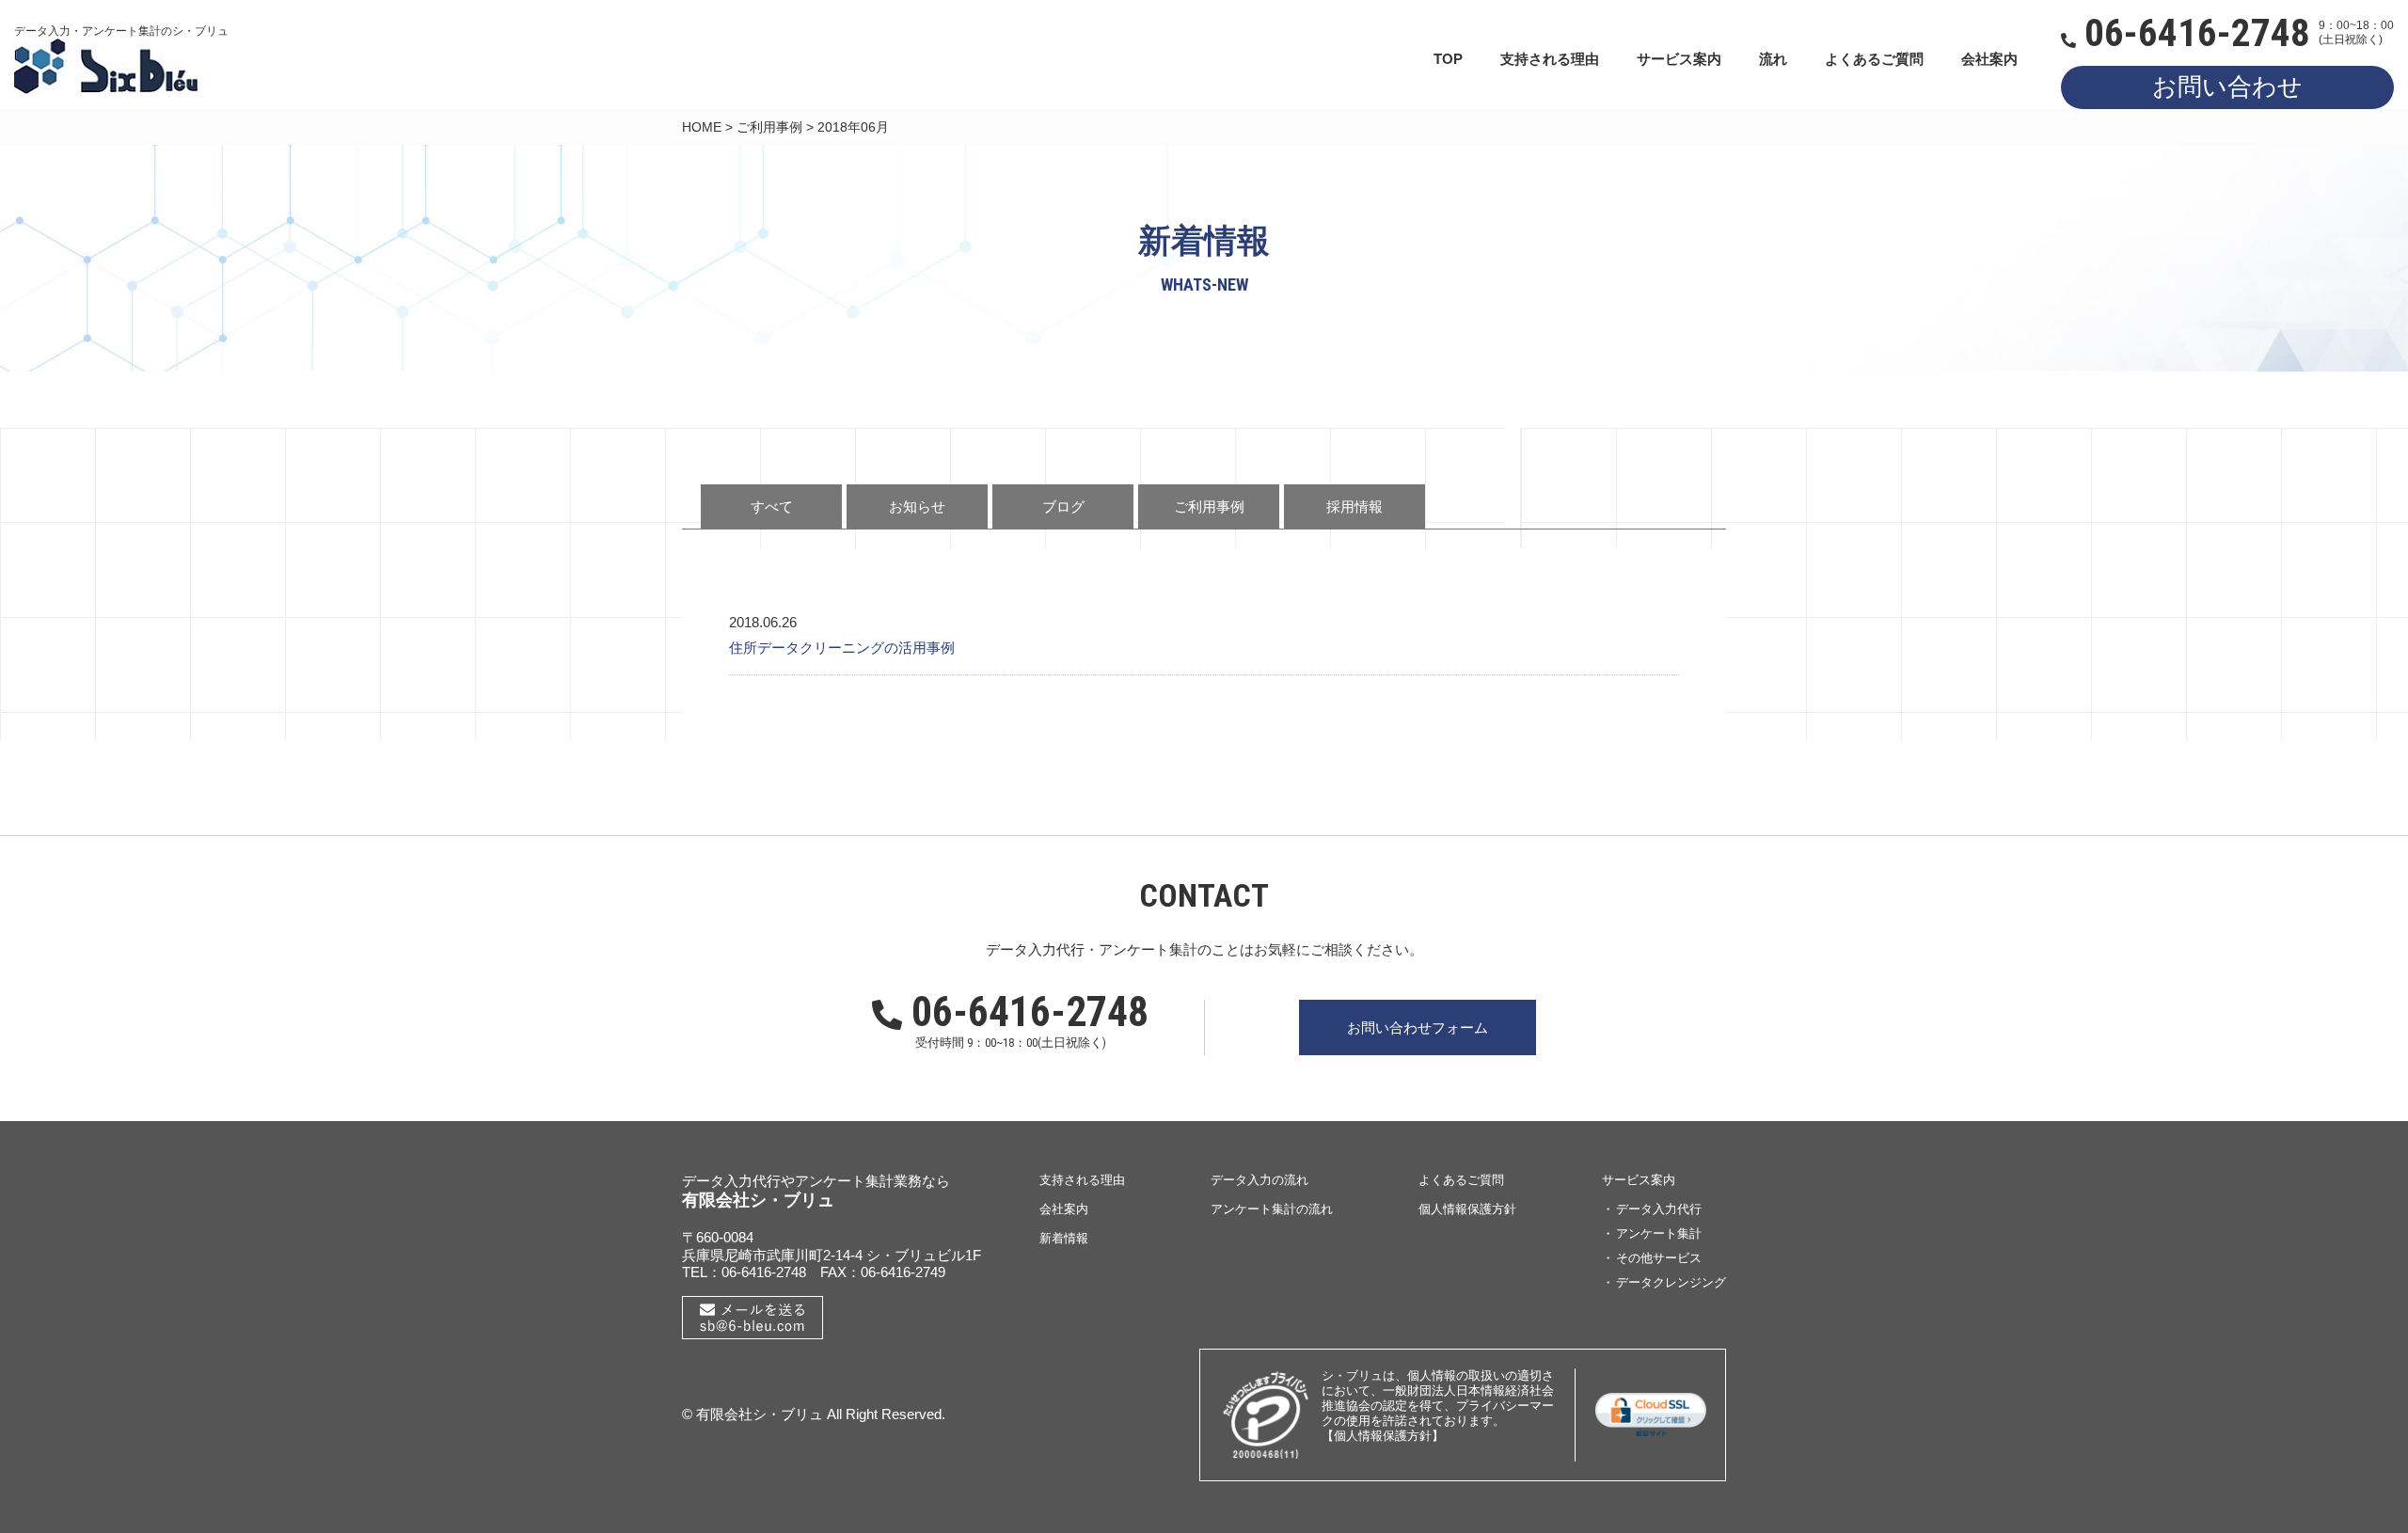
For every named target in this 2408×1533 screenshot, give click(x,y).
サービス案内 (1679, 59)
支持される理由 (1550, 59)
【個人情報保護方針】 (1383, 1436)
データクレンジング (1671, 1282)
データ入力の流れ (1259, 1180)
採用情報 (1354, 506)
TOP (1448, 59)
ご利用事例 (769, 127)
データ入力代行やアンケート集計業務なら (816, 1181)
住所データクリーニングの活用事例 (842, 648)
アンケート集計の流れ (1272, 1209)
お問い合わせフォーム (1418, 1027)
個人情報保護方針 (1467, 1209)
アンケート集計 (1659, 1233)
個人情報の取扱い (1456, 1375)
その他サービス (1659, 1258)
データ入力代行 (1659, 1209)
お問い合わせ (2227, 87)
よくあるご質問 (1874, 59)
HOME (702, 127)
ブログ (1063, 506)
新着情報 (1064, 1238)
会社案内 (1989, 59)
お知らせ (917, 506)
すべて (772, 506)
